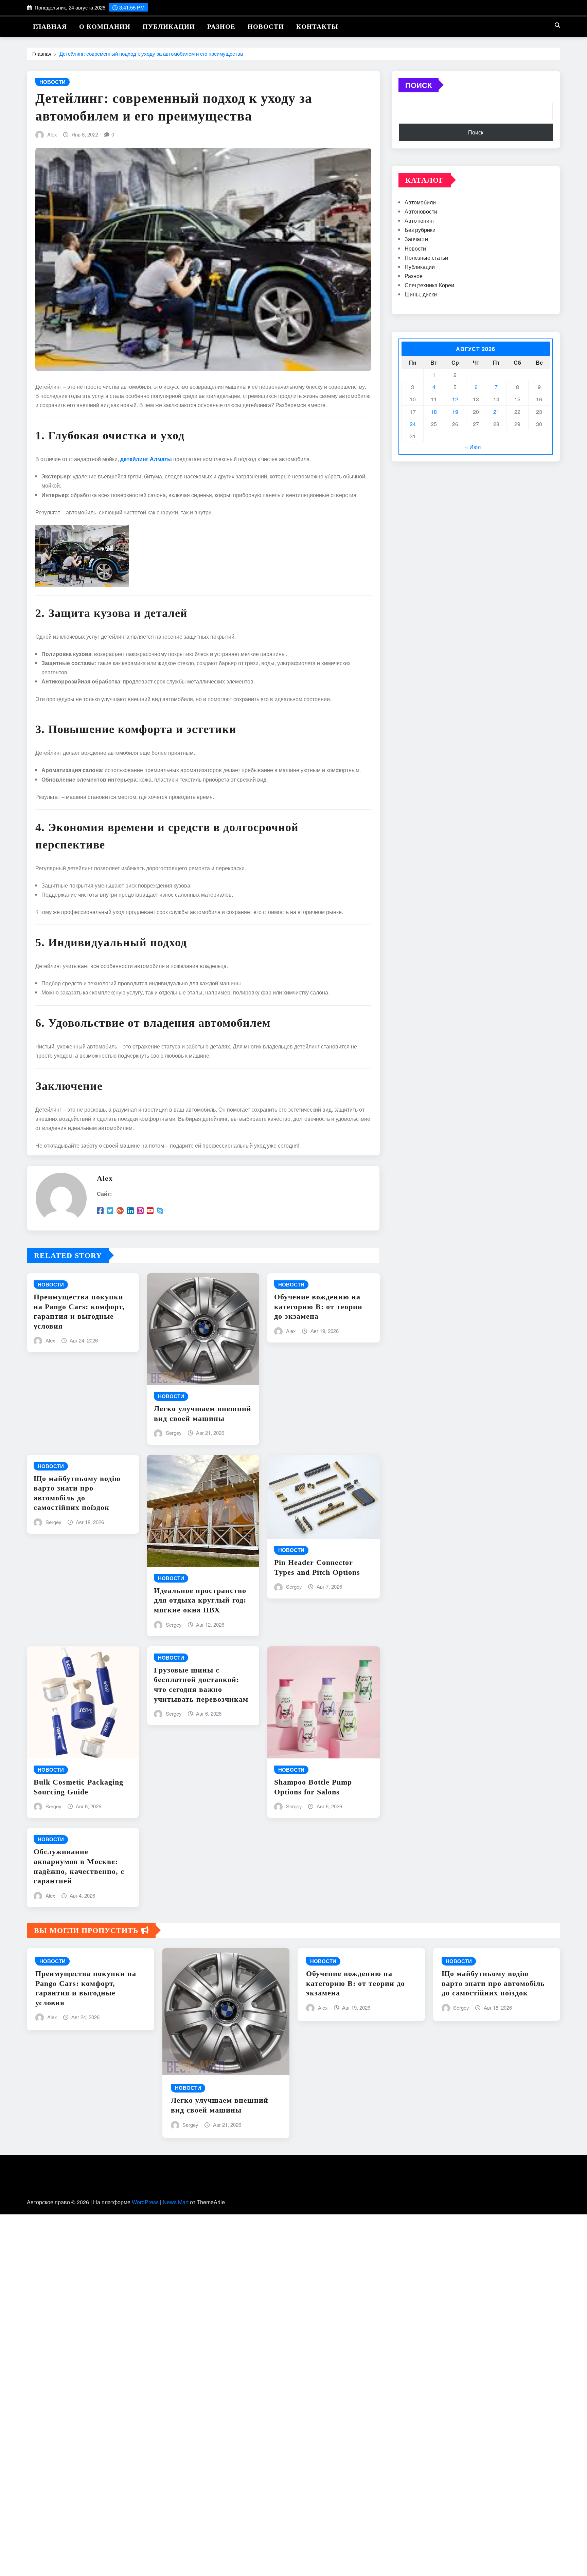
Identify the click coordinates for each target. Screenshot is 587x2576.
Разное (221, 27)
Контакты (317, 27)
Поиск (419, 85)
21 (496, 412)
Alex (52, 134)
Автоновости (421, 211)
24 (413, 424)
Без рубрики (420, 230)
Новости (266, 27)
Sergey (174, 1433)
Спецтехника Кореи (429, 285)
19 (455, 412)
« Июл (473, 447)
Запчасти (416, 239)
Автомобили (420, 202)
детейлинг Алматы (146, 459)
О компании (105, 27)
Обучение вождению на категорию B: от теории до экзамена (318, 1307)
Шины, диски (421, 294)
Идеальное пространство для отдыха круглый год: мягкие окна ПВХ (200, 1600)
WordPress (145, 2202)
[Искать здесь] (557, 25)
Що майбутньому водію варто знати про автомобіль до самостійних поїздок (493, 1983)
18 (434, 412)
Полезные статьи (426, 258)
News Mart (176, 2202)
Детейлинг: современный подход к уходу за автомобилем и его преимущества (151, 53)
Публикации (169, 27)
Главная (50, 27)
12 (455, 399)
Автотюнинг (420, 221)
